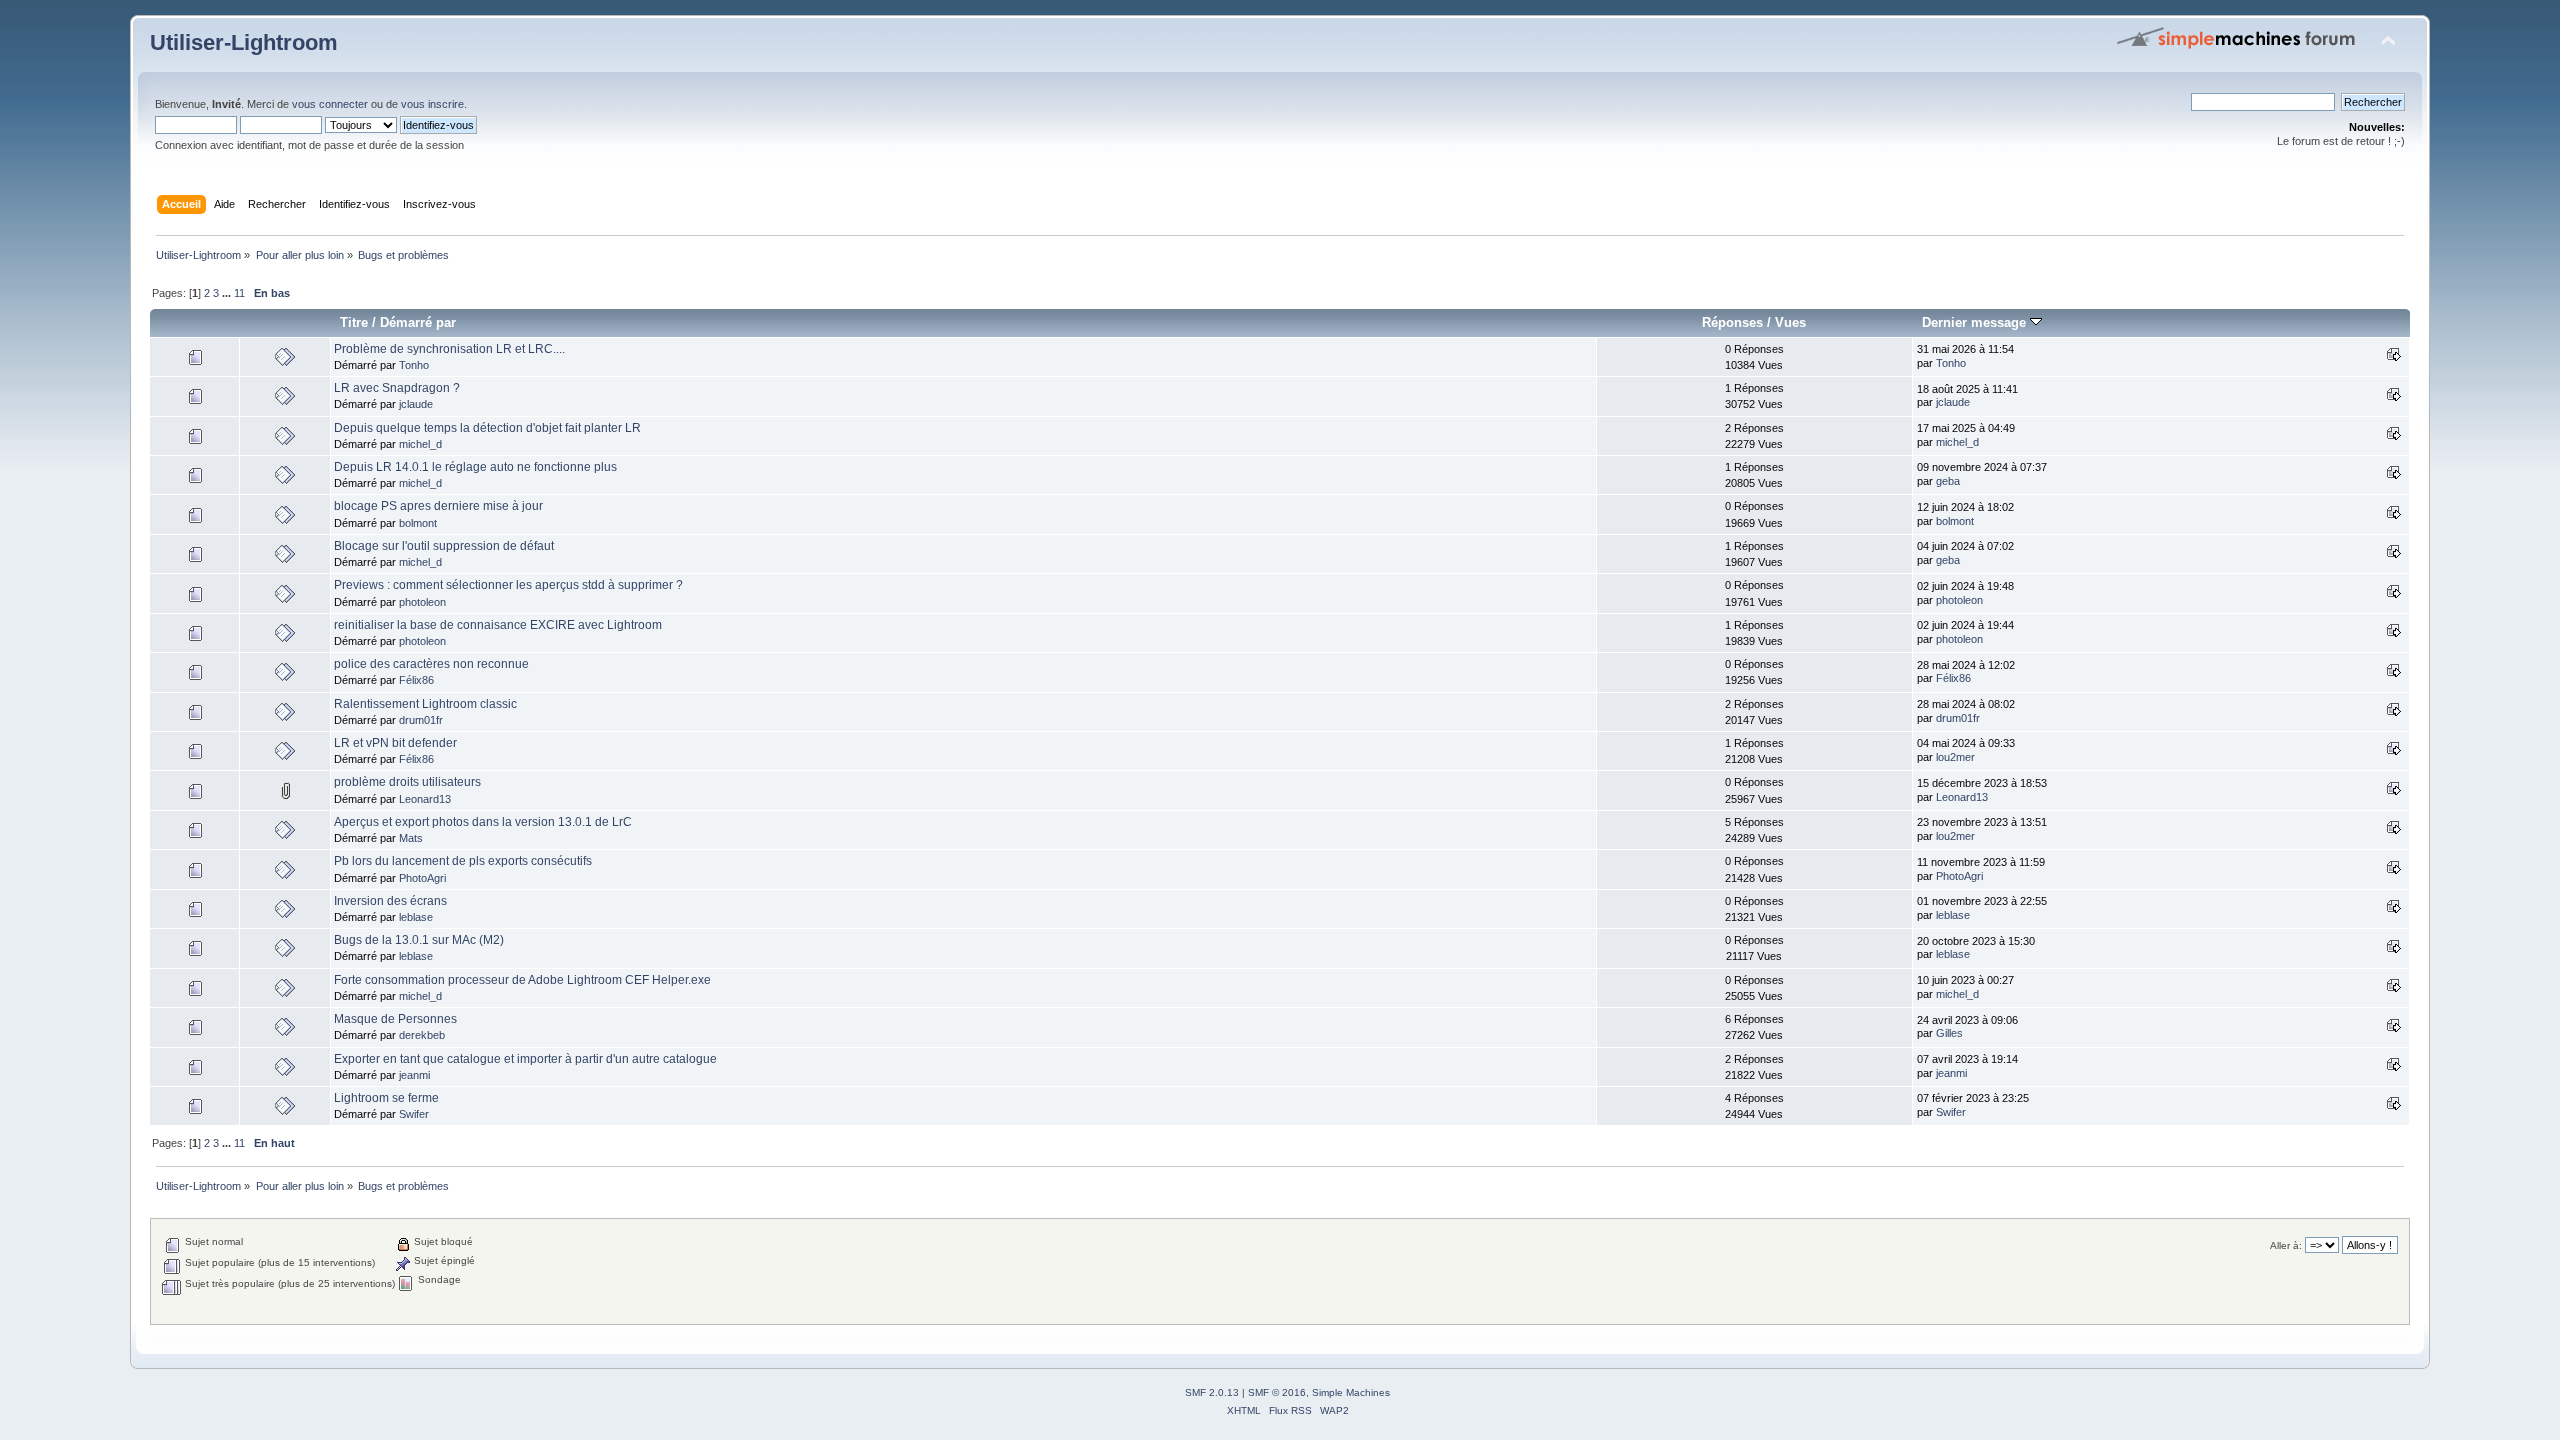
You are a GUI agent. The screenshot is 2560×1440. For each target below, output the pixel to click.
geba (1948, 481)
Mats (411, 838)
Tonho (414, 365)
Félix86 (416, 680)
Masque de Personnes (395, 1019)
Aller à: (2286, 1245)
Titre (354, 322)
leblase (416, 917)
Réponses (1732, 322)
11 (239, 293)
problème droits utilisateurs (407, 782)
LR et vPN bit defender (395, 743)
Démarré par (418, 322)
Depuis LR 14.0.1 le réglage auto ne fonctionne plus (475, 467)
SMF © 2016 (1277, 1392)
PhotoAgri (422, 878)
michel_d (420, 444)
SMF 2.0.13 (1212, 1392)
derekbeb (422, 1035)
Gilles (1949, 1033)
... (228, 293)
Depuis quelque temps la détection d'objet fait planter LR (487, 428)
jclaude (416, 404)
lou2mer (1955, 757)
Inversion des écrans (390, 901)
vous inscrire (432, 104)
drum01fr (421, 720)
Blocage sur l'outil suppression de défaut (444, 546)
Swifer (414, 1114)
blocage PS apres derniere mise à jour (438, 506)
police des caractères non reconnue (431, 664)
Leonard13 (425, 799)
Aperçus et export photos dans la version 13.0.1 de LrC (483, 822)
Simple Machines (1351, 1392)
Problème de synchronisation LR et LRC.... (449, 349)
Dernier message (1976, 322)
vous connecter (330, 104)
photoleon (422, 602)
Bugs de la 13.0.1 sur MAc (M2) (419, 940)
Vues (1790, 322)
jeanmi (414, 1075)
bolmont (418, 523)
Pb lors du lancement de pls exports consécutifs (463, 861)
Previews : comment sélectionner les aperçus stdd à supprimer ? (508, 585)
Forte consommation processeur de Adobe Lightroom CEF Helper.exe (522, 980)
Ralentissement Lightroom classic (425, 704)
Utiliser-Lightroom (244, 42)
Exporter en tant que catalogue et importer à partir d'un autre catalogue (525, 1059)
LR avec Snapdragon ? (397, 388)
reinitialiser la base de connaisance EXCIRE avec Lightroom (498, 625)
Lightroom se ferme (386, 1098)
